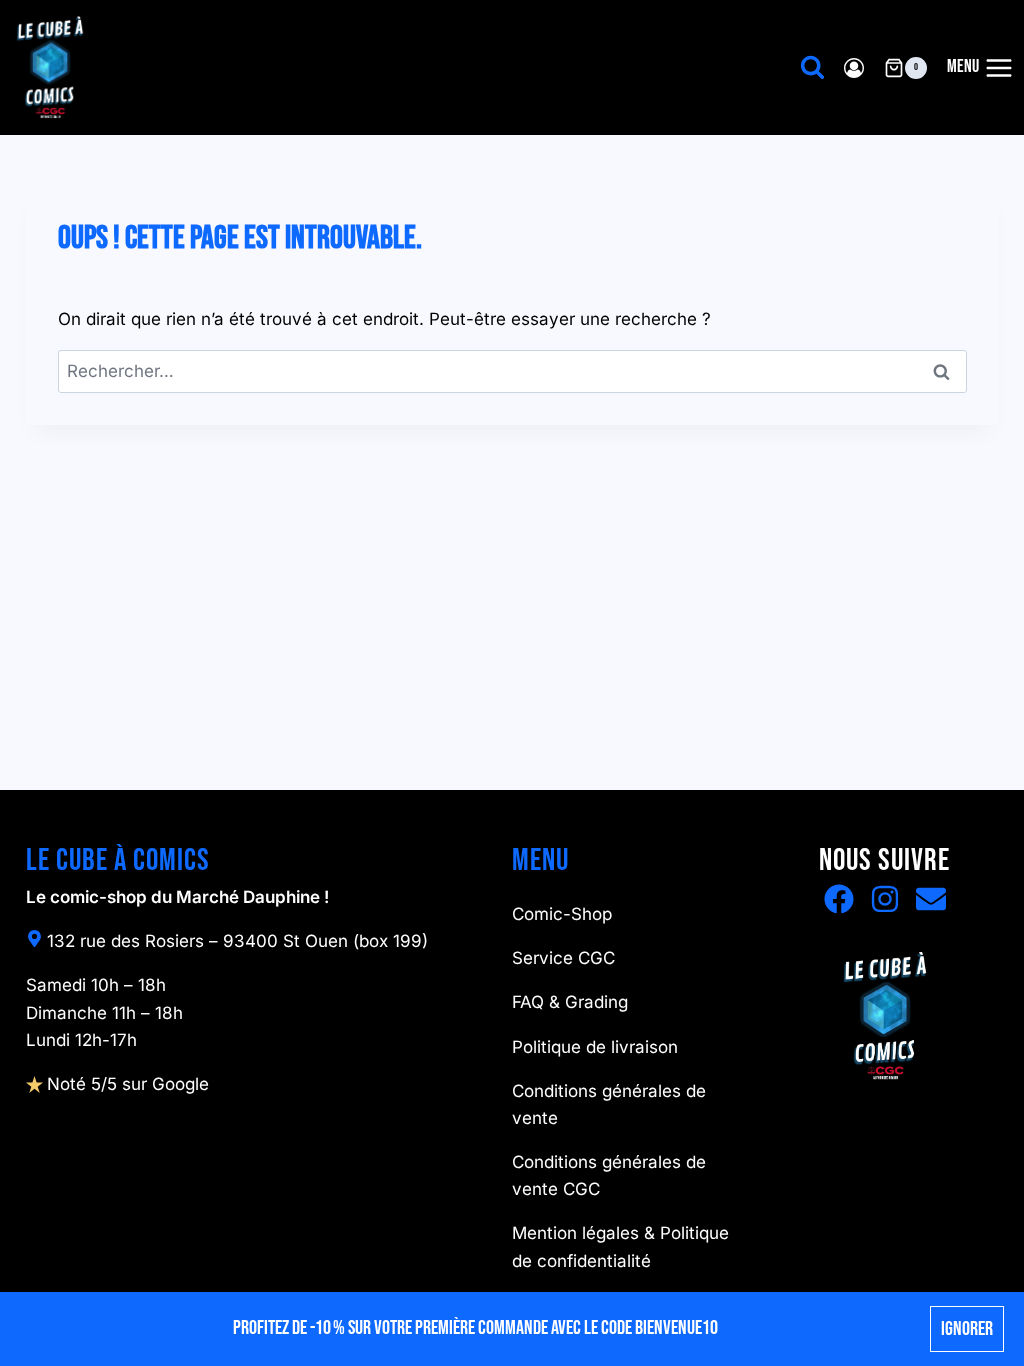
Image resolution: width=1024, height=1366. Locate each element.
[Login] (854, 67)
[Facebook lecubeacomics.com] (839, 899)
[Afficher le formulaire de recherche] (812, 67)
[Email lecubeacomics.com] (931, 899)
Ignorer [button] (967, 1329)
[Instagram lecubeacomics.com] (885, 899)
